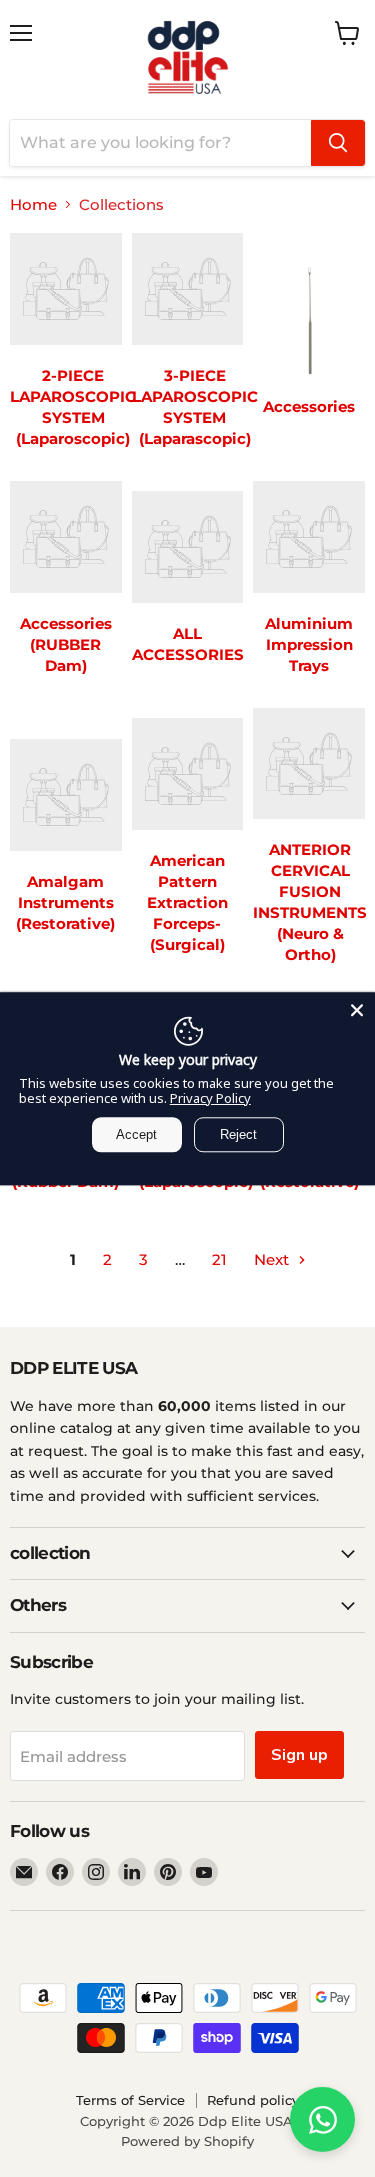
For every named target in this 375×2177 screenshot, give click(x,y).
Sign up (299, 1755)
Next (273, 1259)
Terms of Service (130, 2100)
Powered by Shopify (187, 2141)
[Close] (357, 1010)
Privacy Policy (210, 1098)
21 (219, 1259)
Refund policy (253, 2100)
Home (33, 204)
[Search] (338, 143)
